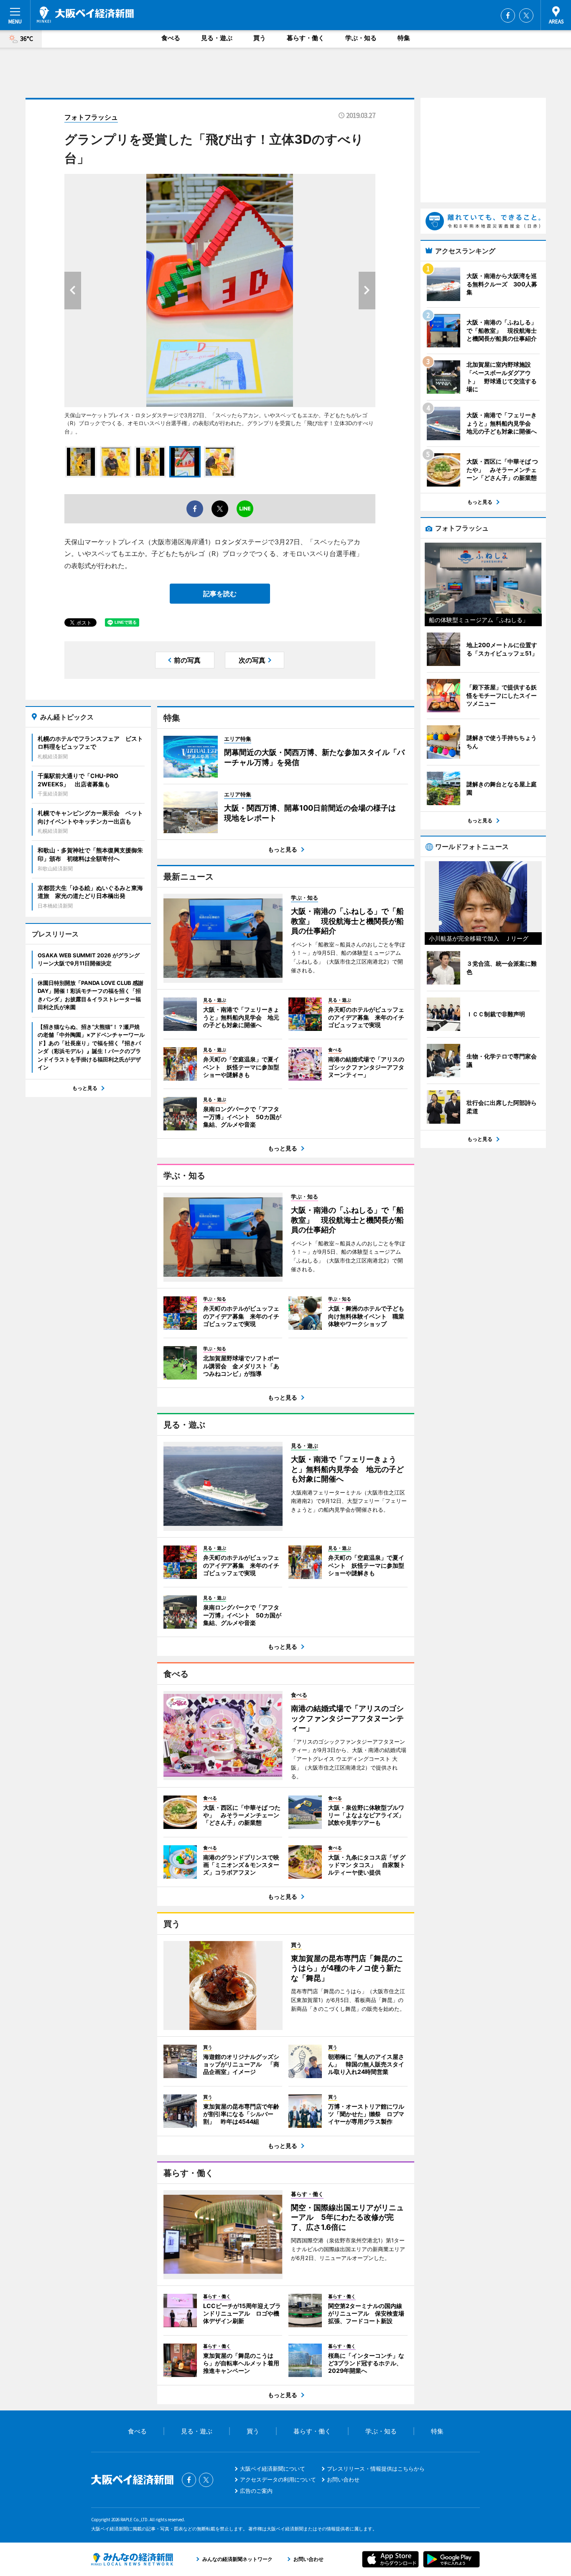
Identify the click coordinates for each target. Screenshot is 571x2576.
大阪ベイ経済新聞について (273, 2469)
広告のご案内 (256, 2491)
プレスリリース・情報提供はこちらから (376, 2469)
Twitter (526, 15)
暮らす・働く (306, 38)
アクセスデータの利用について (278, 2479)
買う (260, 38)
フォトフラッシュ (91, 117)
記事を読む (220, 594)
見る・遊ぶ (217, 38)
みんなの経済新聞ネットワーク (132, 2559)
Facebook (508, 15)
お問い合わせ (343, 2479)
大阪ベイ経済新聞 (85, 15)
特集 (404, 38)
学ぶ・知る (361, 38)
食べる (171, 38)
